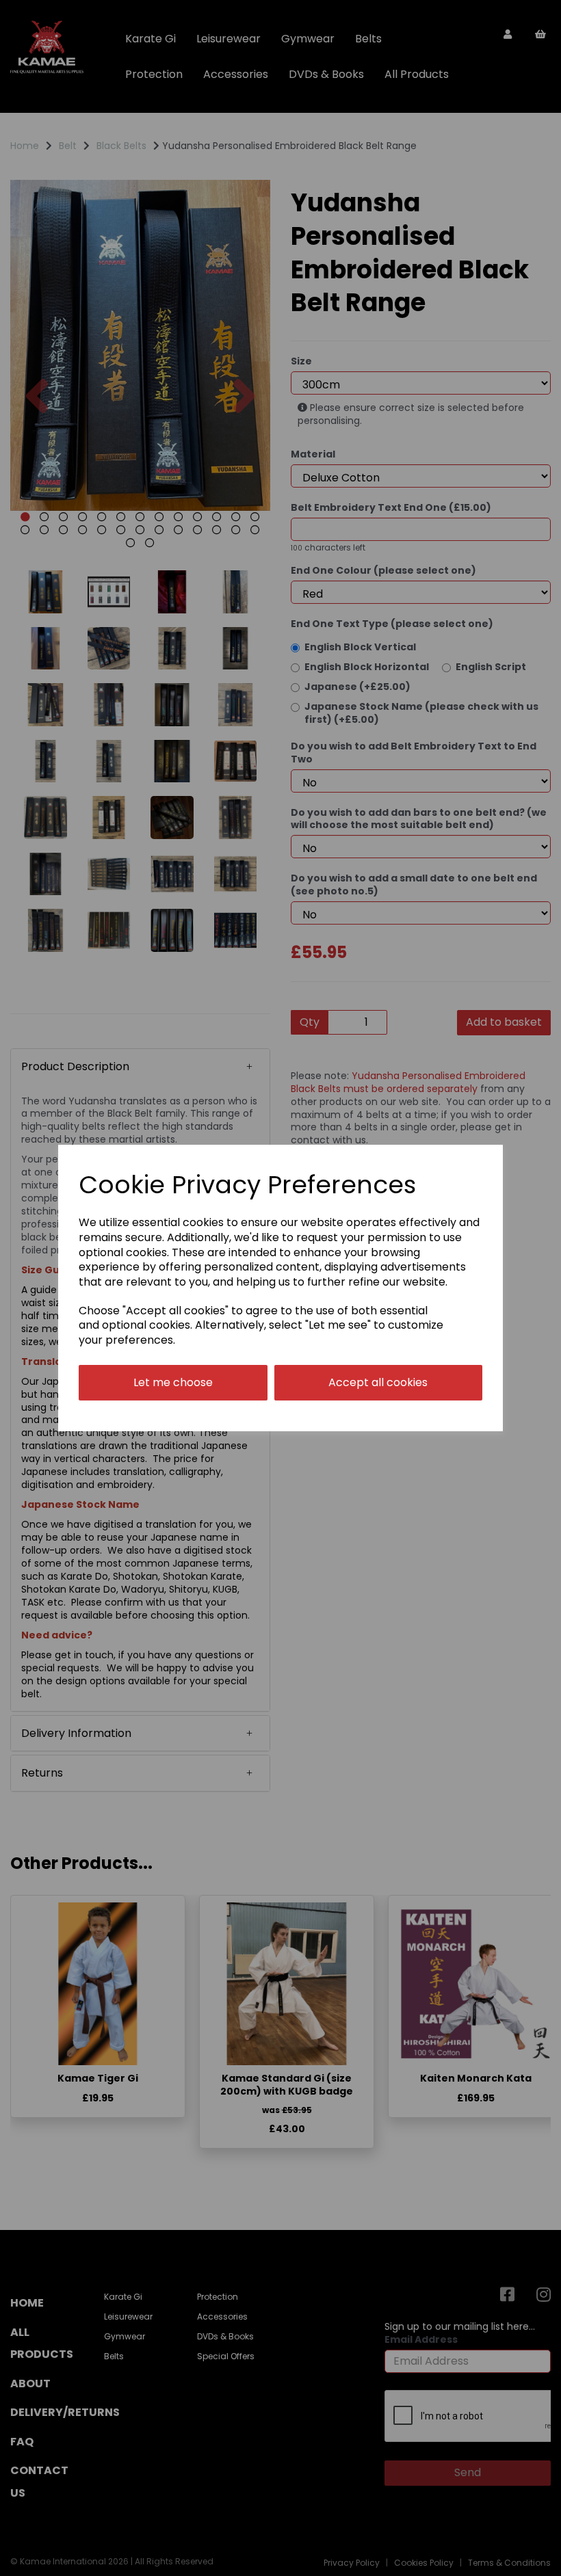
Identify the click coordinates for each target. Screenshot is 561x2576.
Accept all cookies (378, 1382)
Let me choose (173, 1382)
